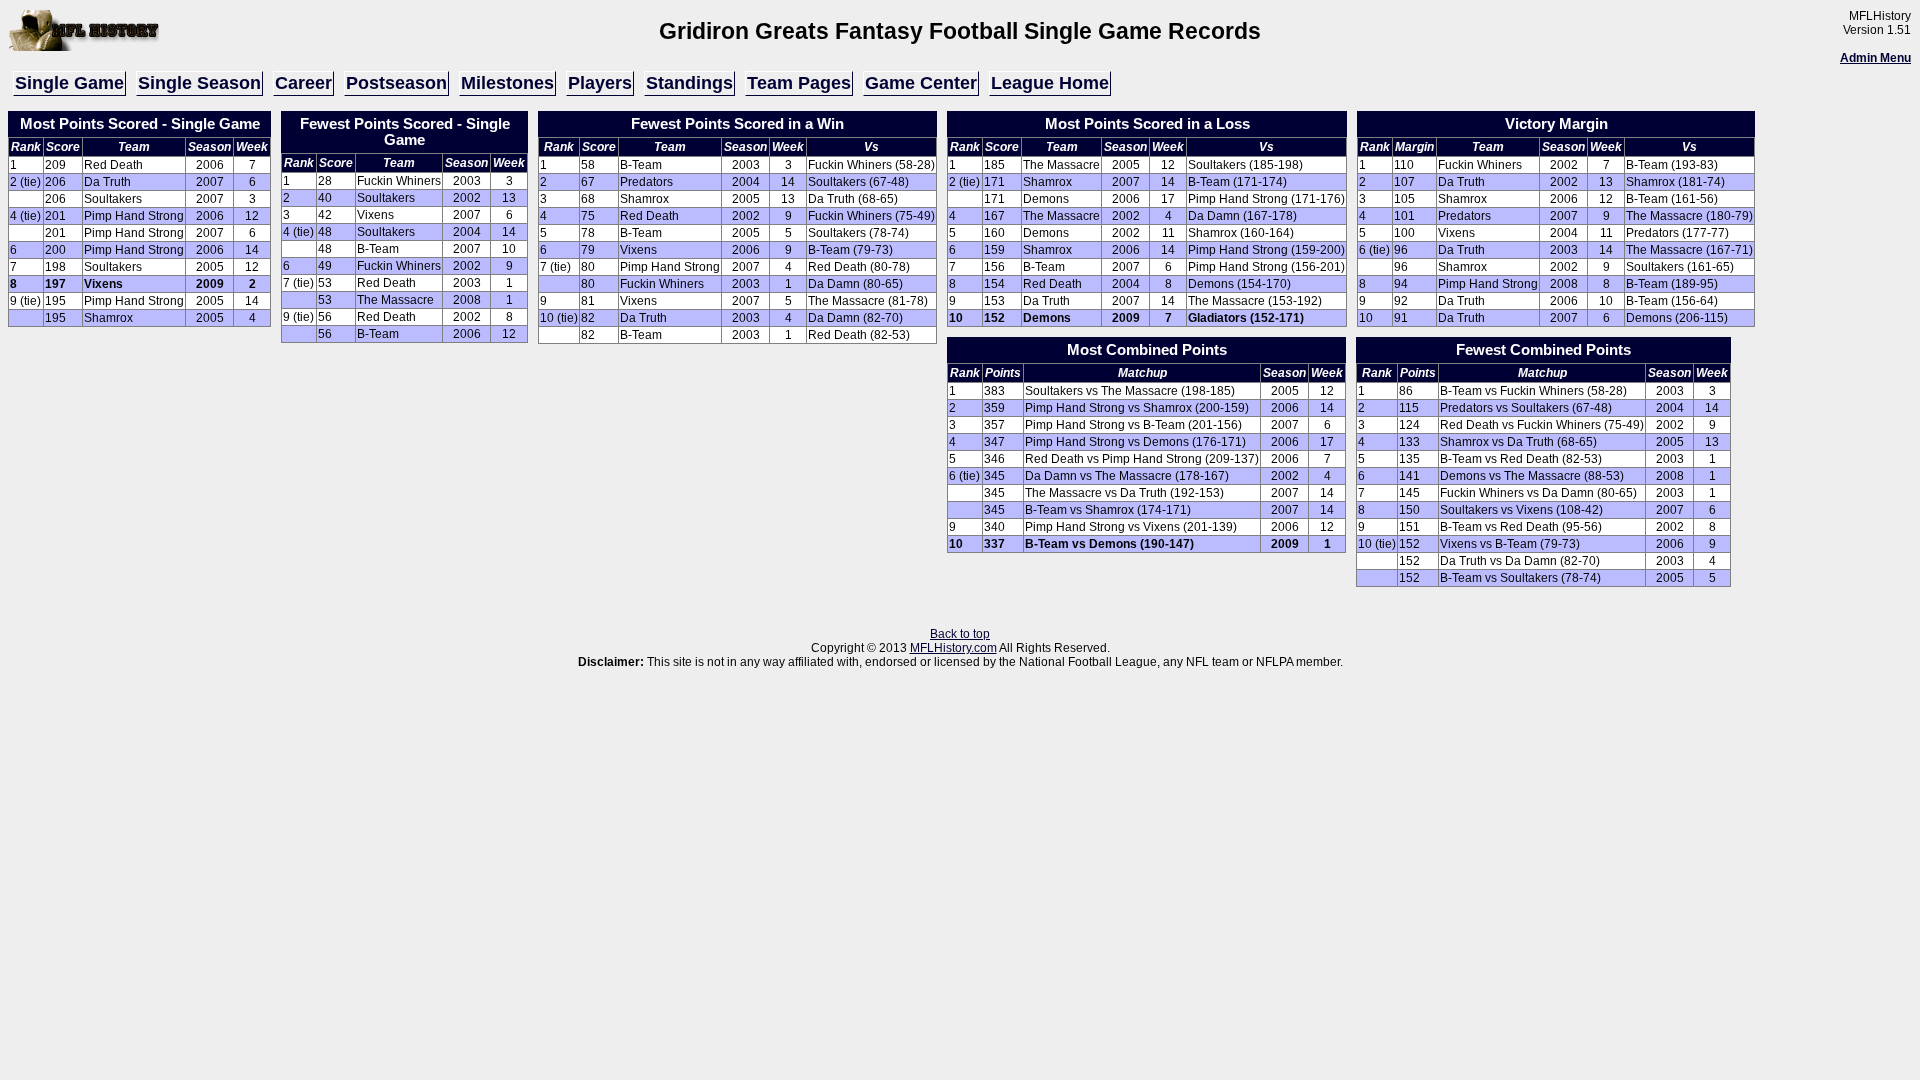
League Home (1050, 83)
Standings (689, 83)
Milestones (507, 83)
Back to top (960, 634)
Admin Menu (1875, 58)
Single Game (69, 83)
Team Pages (799, 83)
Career (303, 83)
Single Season (199, 83)
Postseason (396, 83)
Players (600, 83)
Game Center (921, 83)
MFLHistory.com (953, 648)
